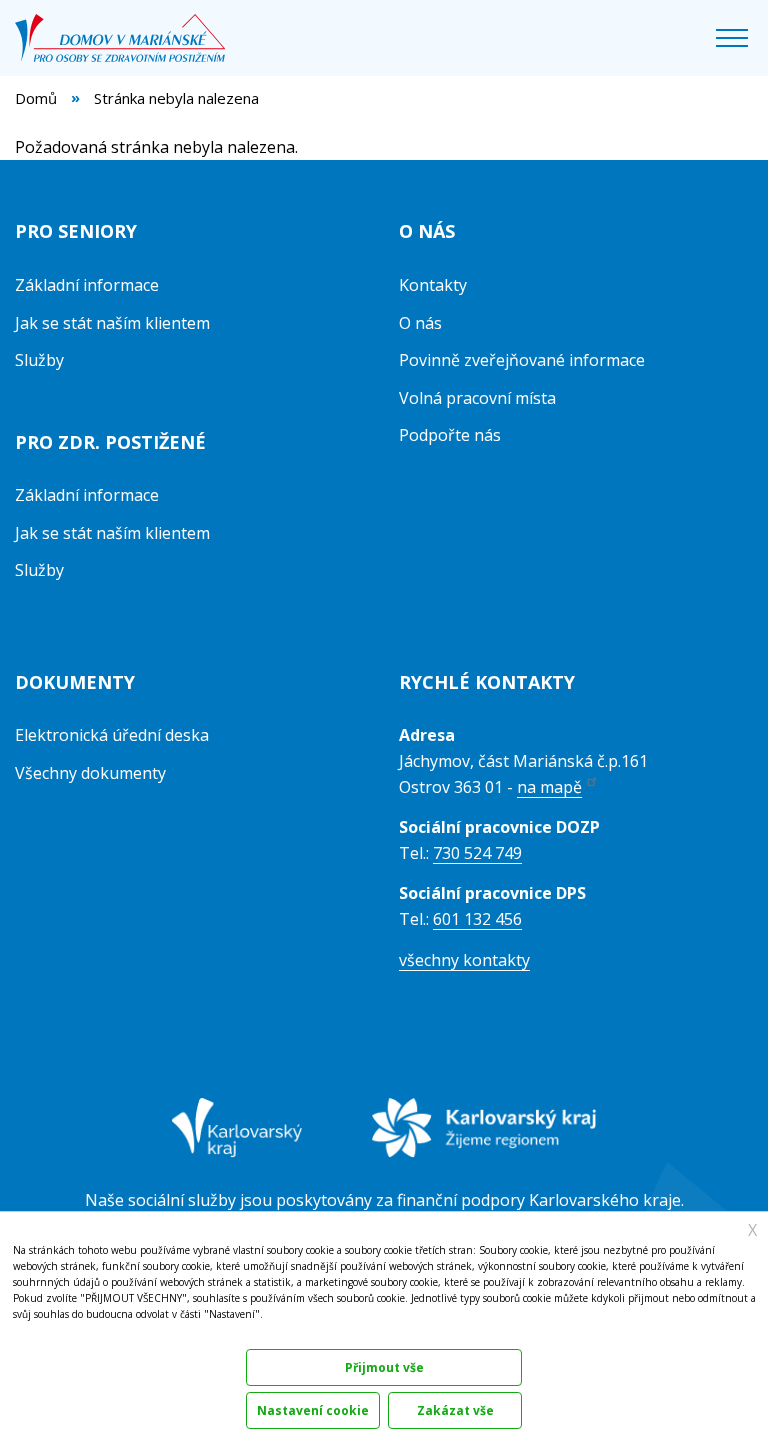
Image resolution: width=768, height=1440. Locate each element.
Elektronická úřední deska (112, 735)
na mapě (549, 787)
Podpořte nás (450, 435)
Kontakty (433, 285)
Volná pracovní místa (477, 398)
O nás (420, 323)
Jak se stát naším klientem (112, 323)
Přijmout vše (384, 1367)
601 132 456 (477, 919)
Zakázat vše (455, 1410)
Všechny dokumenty (90, 773)
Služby (39, 360)
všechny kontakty (464, 960)
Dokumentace (42, 1335)
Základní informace (87, 285)
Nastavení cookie (313, 1410)
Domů (36, 98)
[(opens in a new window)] (237, 1142)
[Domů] (127, 38)
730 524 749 (477, 853)
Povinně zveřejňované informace (522, 360)
